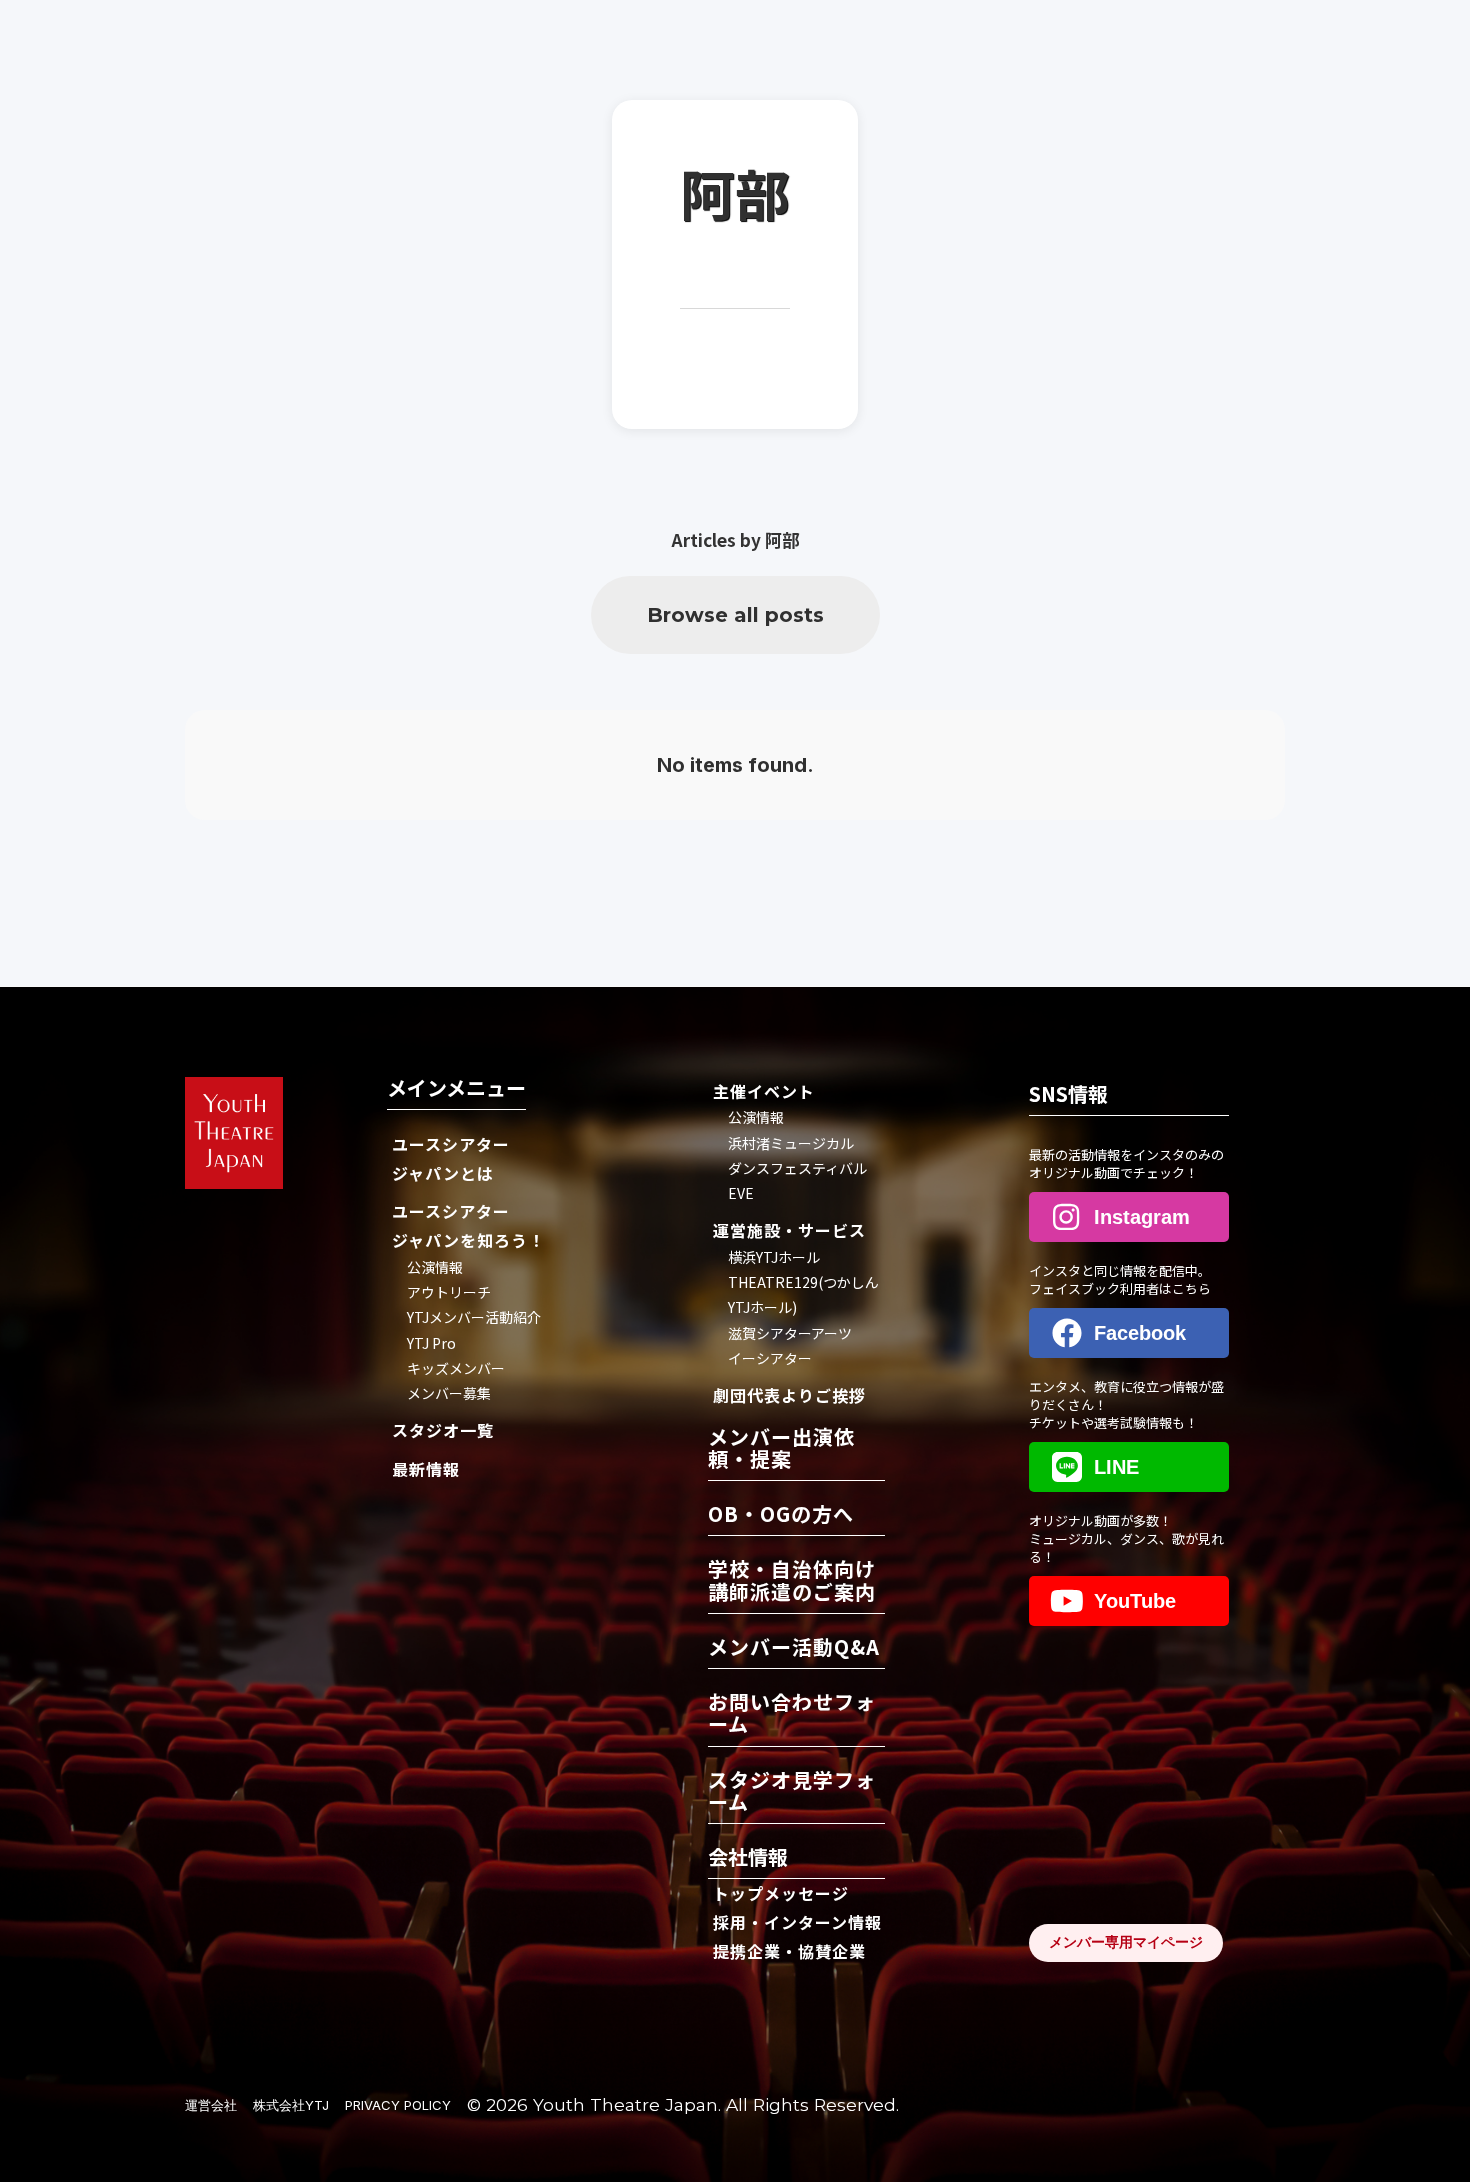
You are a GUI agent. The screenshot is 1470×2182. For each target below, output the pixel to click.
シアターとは (451, 1158)
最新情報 (426, 1469)
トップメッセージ (781, 1893)
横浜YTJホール (774, 1257)
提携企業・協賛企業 (789, 1951)
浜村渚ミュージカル (791, 1143)
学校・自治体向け (792, 1581)
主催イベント (764, 1091)
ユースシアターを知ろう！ (468, 1225)
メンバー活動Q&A (794, 1648)
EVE (741, 1193)
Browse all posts (735, 615)
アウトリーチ (449, 1292)
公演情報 (435, 1267)
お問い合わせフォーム (792, 1714)
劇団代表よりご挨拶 (789, 1395)
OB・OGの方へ (781, 1515)
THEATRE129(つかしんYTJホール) (803, 1294)
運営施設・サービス (789, 1230)
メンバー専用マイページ (1126, 1942)
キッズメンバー (456, 1368)
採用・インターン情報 (797, 1922)
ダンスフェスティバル (797, 1168)
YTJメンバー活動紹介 (474, 1317)
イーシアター (770, 1358)
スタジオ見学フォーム (792, 1792)
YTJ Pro (431, 1343)
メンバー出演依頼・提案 (781, 1449)
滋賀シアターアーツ (790, 1333)
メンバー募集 (449, 1393)
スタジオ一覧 (443, 1430)
